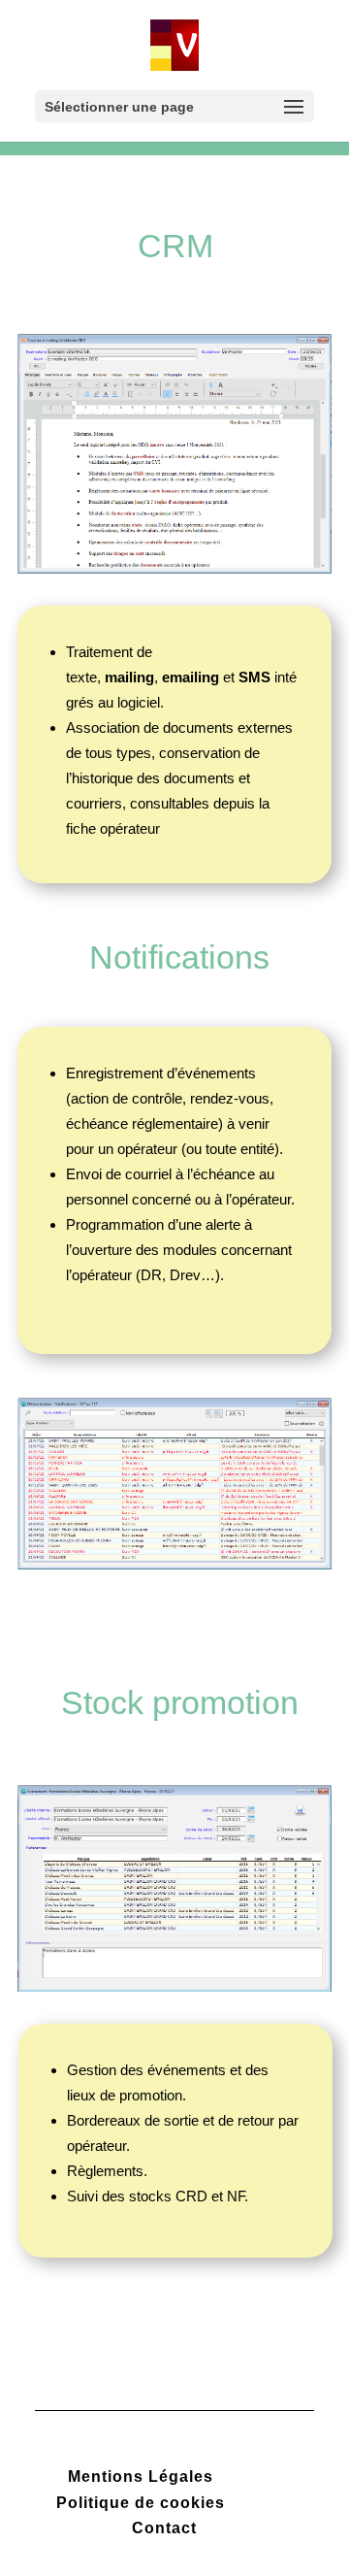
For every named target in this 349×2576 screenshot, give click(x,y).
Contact (164, 2528)
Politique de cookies (141, 2503)
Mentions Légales (141, 2477)
